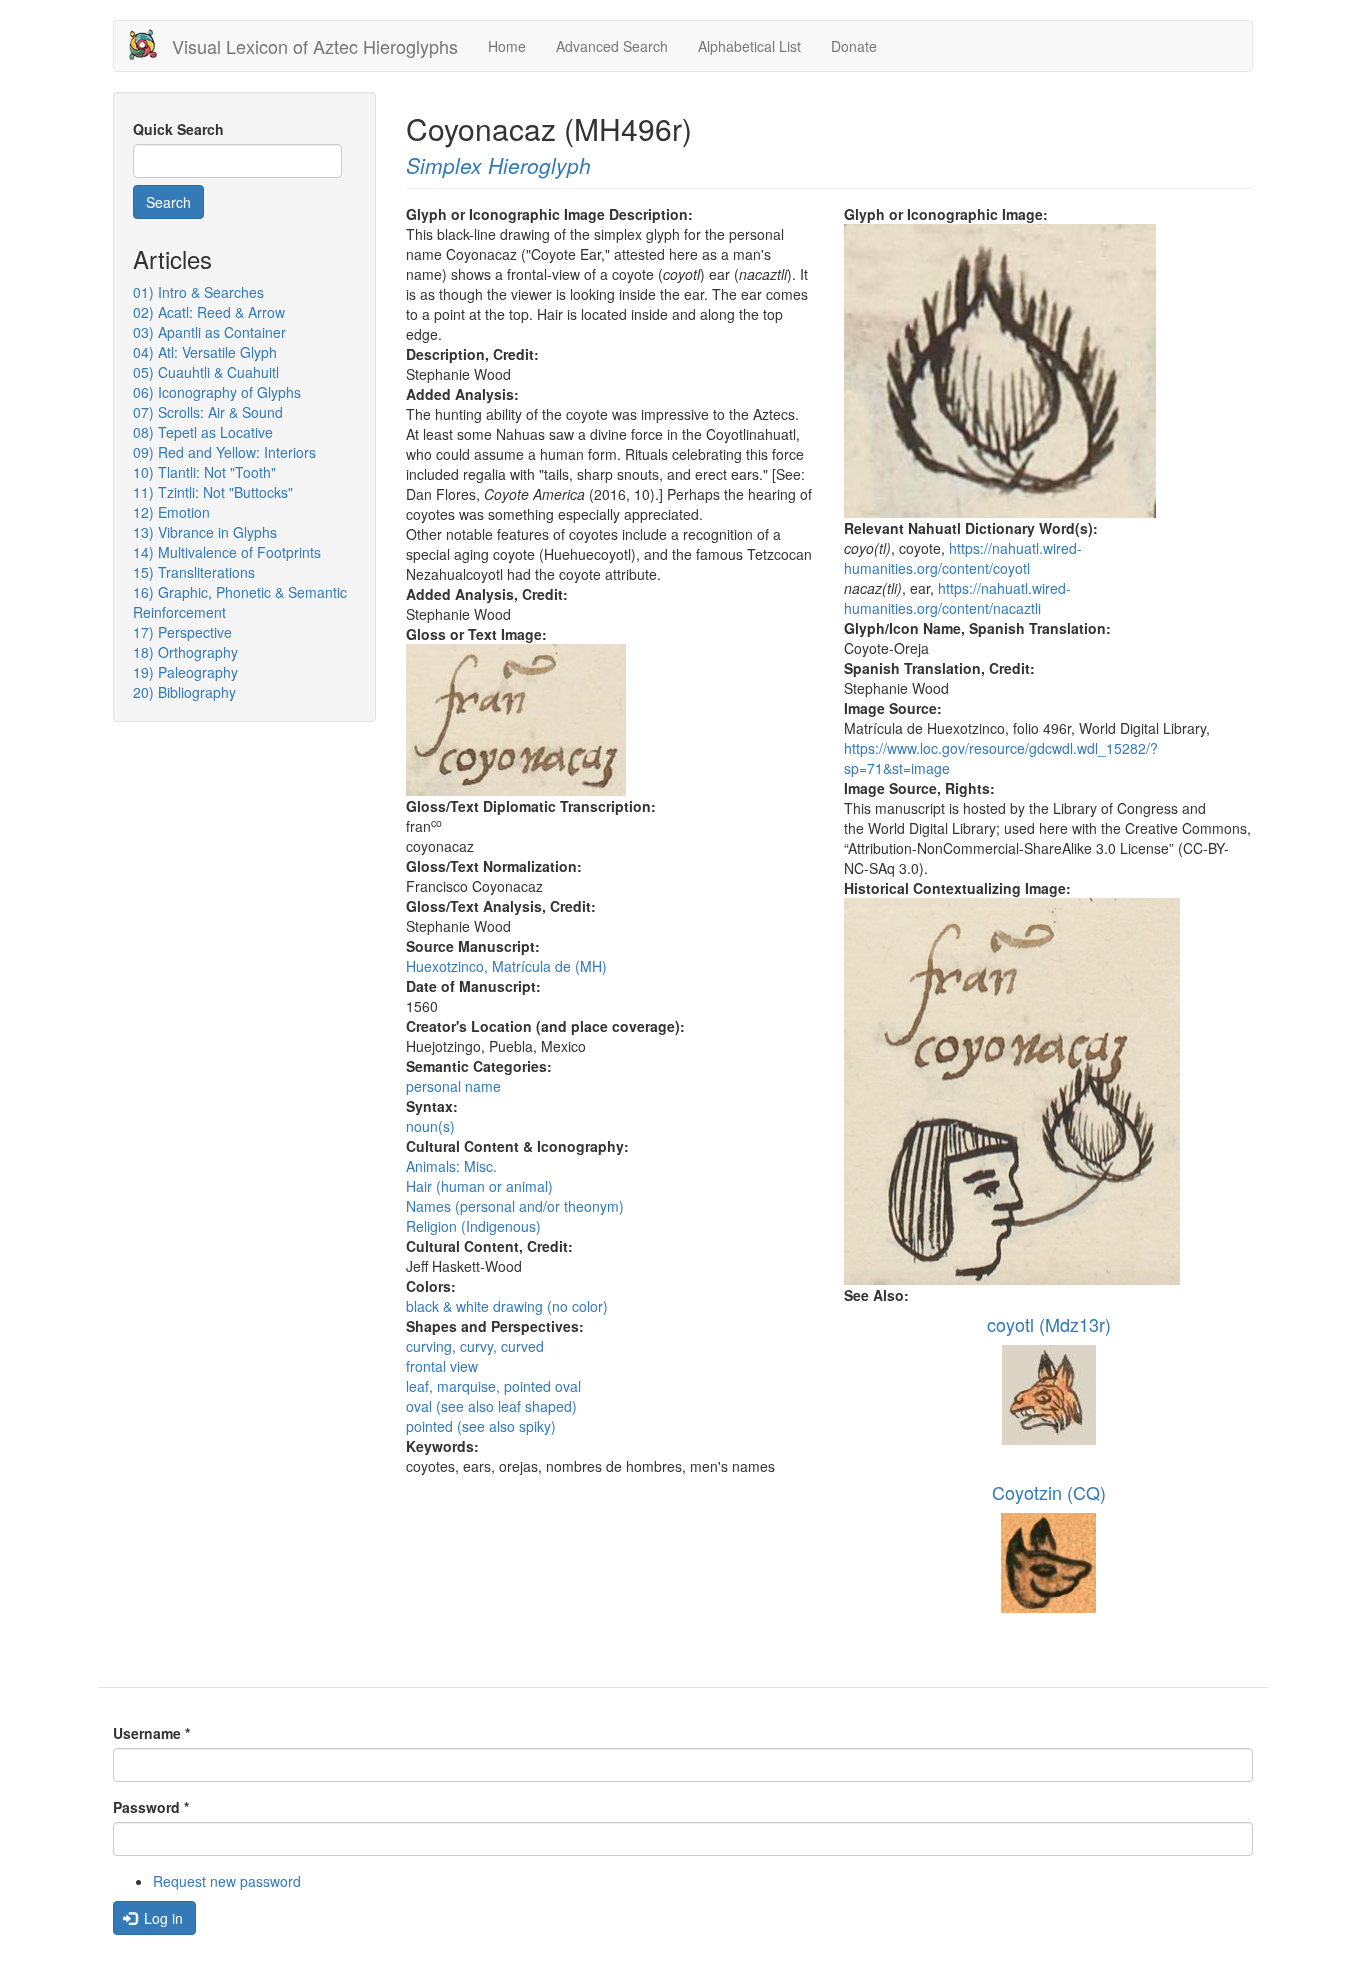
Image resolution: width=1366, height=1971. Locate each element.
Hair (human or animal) (479, 1186)
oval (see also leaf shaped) (491, 1406)
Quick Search (178, 129)
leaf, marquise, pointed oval (493, 1386)
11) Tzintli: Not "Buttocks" (213, 492)
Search (168, 202)
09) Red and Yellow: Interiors (224, 452)
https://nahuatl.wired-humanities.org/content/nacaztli (957, 598)
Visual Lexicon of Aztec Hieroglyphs (315, 46)
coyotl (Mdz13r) (1049, 1324)
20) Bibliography (184, 692)
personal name (453, 1086)
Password (151, 1807)
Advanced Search (612, 46)
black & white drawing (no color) (507, 1306)
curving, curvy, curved (475, 1346)
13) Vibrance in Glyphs (205, 532)
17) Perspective (182, 632)
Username (151, 1733)
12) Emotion (171, 512)
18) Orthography (185, 652)
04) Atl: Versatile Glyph (205, 352)
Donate (854, 46)
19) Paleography (185, 672)
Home (507, 46)
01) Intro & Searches (198, 292)
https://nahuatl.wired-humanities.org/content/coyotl (963, 558)
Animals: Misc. (451, 1166)
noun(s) (430, 1126)
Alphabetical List (749, 46)
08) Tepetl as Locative (203, 432)
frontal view (442, 1366)
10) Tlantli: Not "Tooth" (204, 472)
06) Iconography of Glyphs (217, 392)
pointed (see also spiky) (481, 1426)
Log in (161, 1918)
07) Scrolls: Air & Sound (208, 412)
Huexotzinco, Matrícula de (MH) (506, 966)
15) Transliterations (194, 572)
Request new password (227, 1881)
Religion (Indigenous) (473, 1226)
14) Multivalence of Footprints (227, 552)
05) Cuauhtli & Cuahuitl (206, 372)
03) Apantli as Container (209, 332)
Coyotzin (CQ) (1049, 1492)
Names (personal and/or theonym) (515, 1206)
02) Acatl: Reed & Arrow (209, 312)
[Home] (150, 44)
